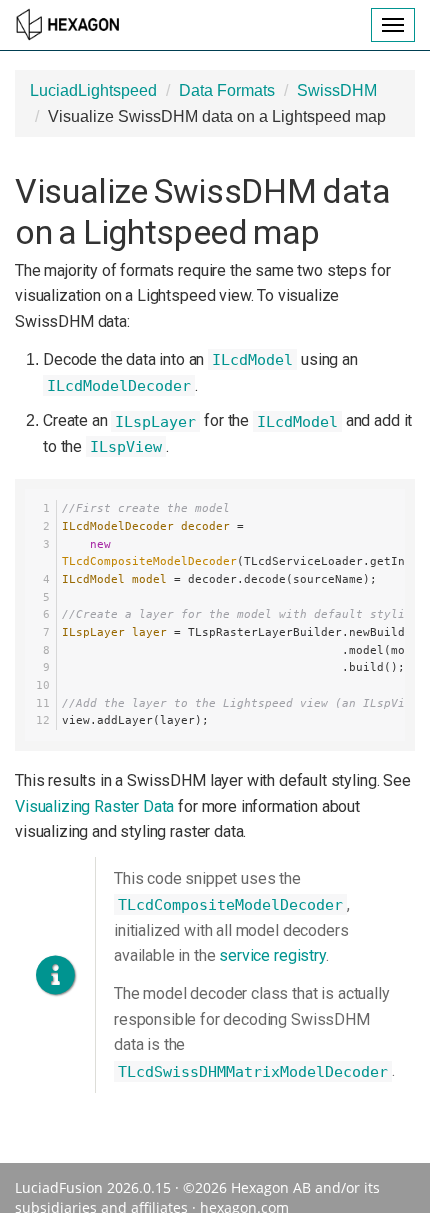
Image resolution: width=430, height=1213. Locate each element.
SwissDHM (337, 90)
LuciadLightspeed (93, 90)
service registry (272, 955)
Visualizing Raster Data (94, 806)
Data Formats (227, 90)
